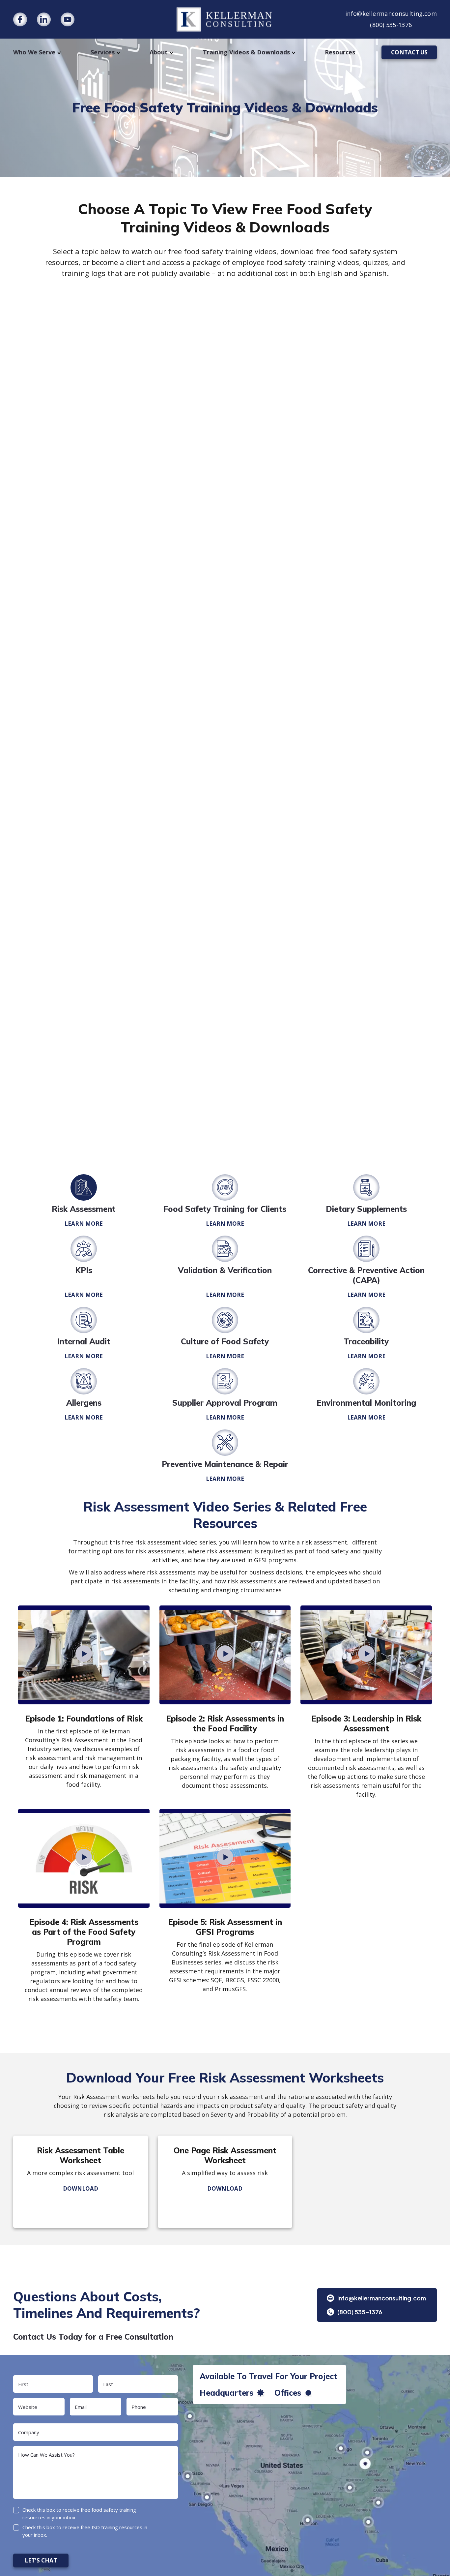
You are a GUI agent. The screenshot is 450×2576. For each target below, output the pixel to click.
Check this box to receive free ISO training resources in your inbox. (85, 2531)
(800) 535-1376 (391, 25)
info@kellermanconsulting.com (391, 14)
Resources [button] (340, 52)
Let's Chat (41, 2560)
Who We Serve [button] (34, 52)
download (81, 2188)
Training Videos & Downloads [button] (246, 52)
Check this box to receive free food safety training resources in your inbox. (79, 2514)
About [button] (159, 52)
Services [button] (103, 52)
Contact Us (409, 52)
